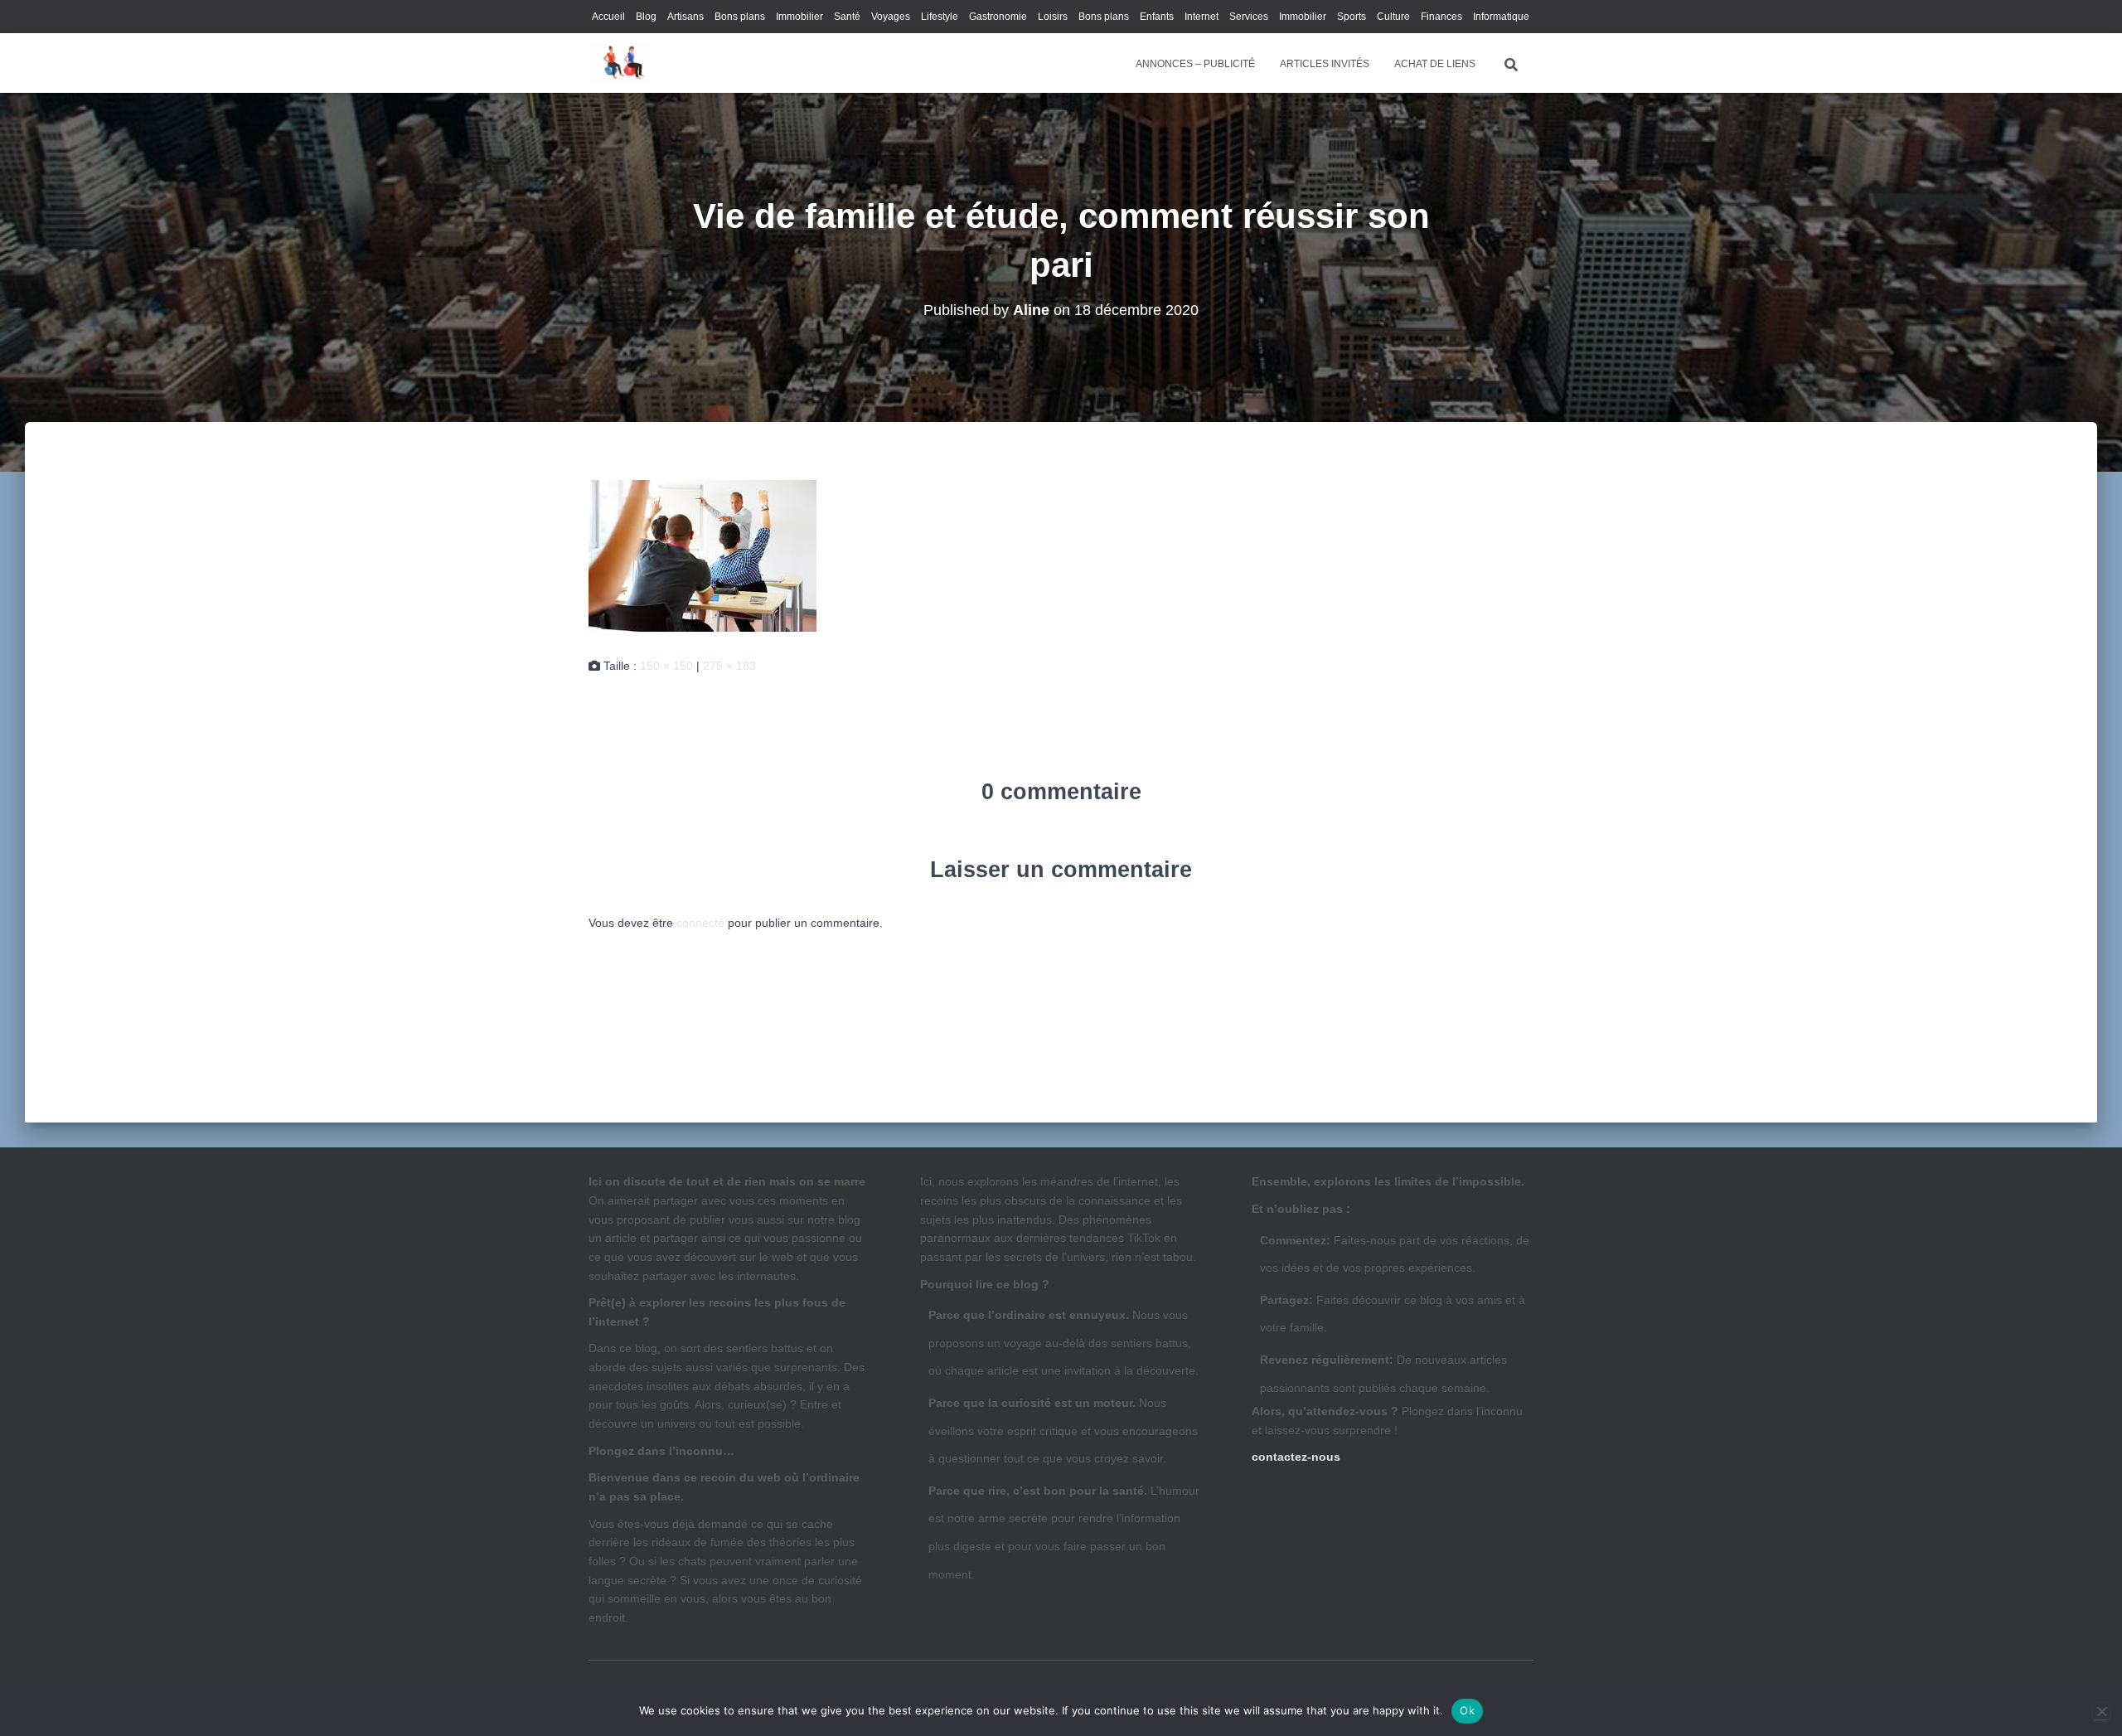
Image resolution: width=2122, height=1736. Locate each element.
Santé (847, 17)
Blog (646, 17)
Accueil (608, 17)
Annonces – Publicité (1195, 64)
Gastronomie (998, 17)
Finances (1441, 17)
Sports (1352, 17)
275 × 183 (729, 666)
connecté (700, 923)
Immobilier (799, 17)
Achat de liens (1435, 64)
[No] (2101, 1711)
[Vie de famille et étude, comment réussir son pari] (702, 555)
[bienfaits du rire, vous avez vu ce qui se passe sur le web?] (620, 63)
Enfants (1157, 17)
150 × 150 (666, 666)
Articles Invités (1325, 64)
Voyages (891, 17)
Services (1249, 17)
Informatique (1501, 17)
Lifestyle (940, 17)
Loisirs (1053, 17)
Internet (1201, 17)
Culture (1393, 17)
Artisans (686, 17)
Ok (1467, 1710)
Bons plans (740, 17)
